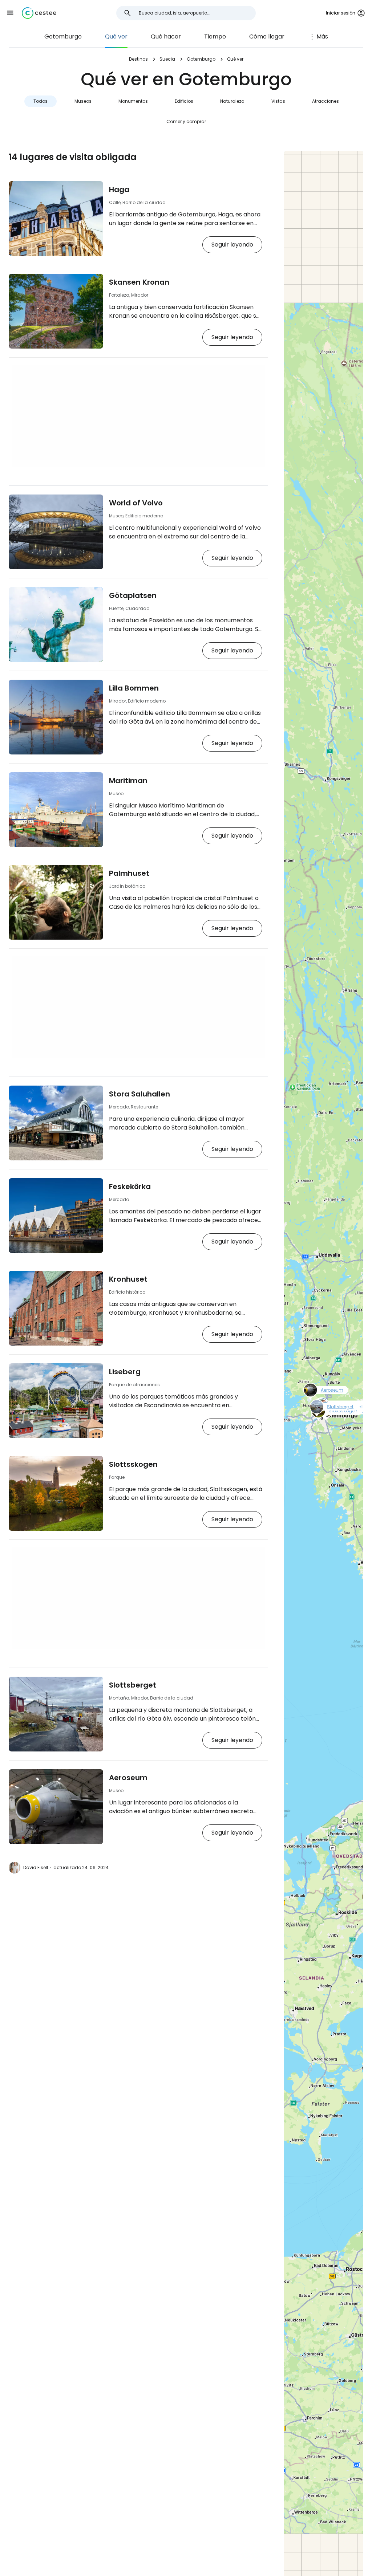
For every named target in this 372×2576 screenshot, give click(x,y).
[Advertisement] (138, 416)
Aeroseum (128, 1778)
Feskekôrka (130, 1187)
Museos (83, 101)
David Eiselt (36, 1867)
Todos (41, 101)
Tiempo (215, 36)
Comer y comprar (186, 121)
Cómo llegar (267, 36)
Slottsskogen (133, 1464)
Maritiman (128, 781)
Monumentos (133, 101)
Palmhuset (129, 873)
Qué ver (116, 36)
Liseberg (125, 1372)
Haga (119, 190)
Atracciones (325, 101)
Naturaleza (232, 101)
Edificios (184, 101)
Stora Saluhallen (139, 1094)
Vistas (278, 101)
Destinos (138, 59)
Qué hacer (166, 36)
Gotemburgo (63, 36)
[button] (10, 13)
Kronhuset (128, 1279)
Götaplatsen (133, 595)
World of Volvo (136, 503)
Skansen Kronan (139, 282)
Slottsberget (133, 1685)
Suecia (167, 59)
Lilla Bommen (134, 688)
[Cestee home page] (39, 13)
